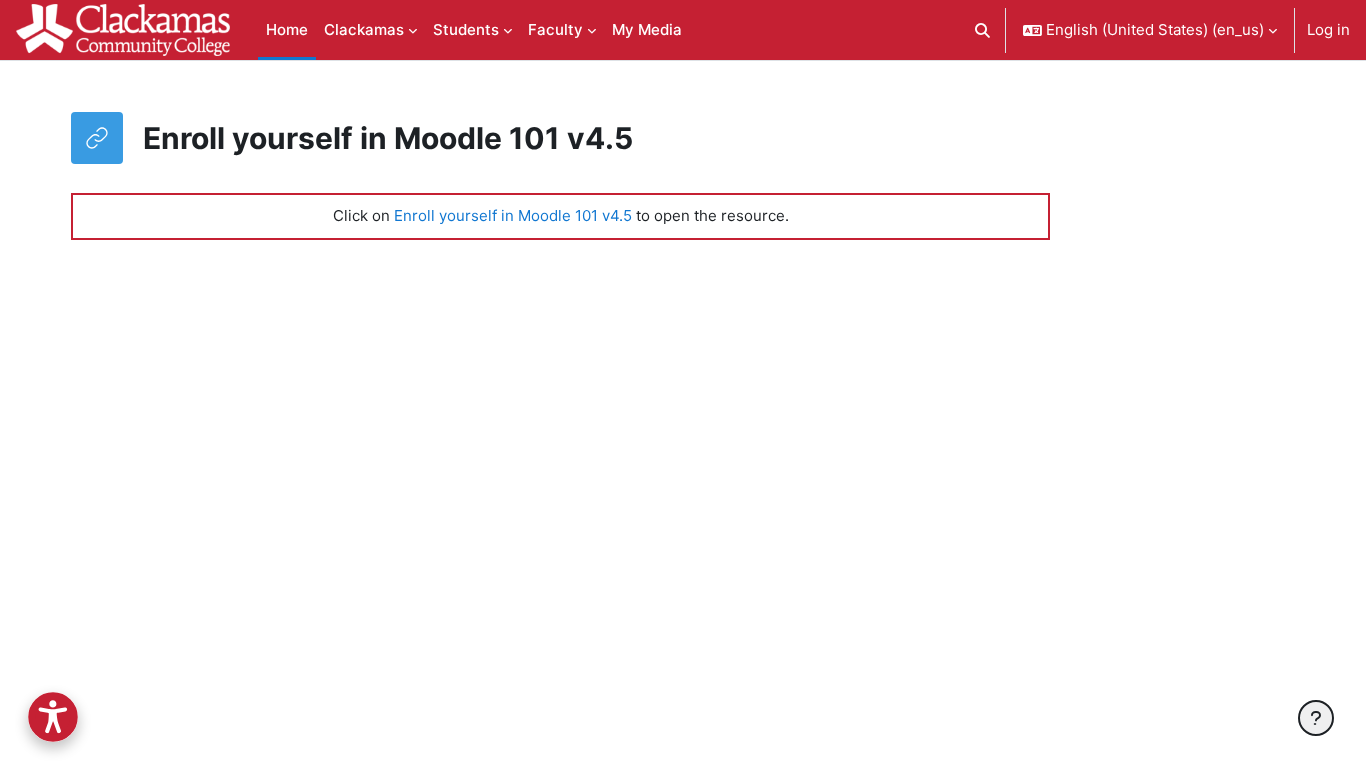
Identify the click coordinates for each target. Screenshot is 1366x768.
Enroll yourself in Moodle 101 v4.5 (513, 215)
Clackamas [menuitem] (364, 29)
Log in (1328, 29)
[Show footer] (1316, 718)
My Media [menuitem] (647, 29)
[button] (983, 30)
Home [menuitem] (287, 29)
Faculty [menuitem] (555, 29)
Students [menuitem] (466, 29)
